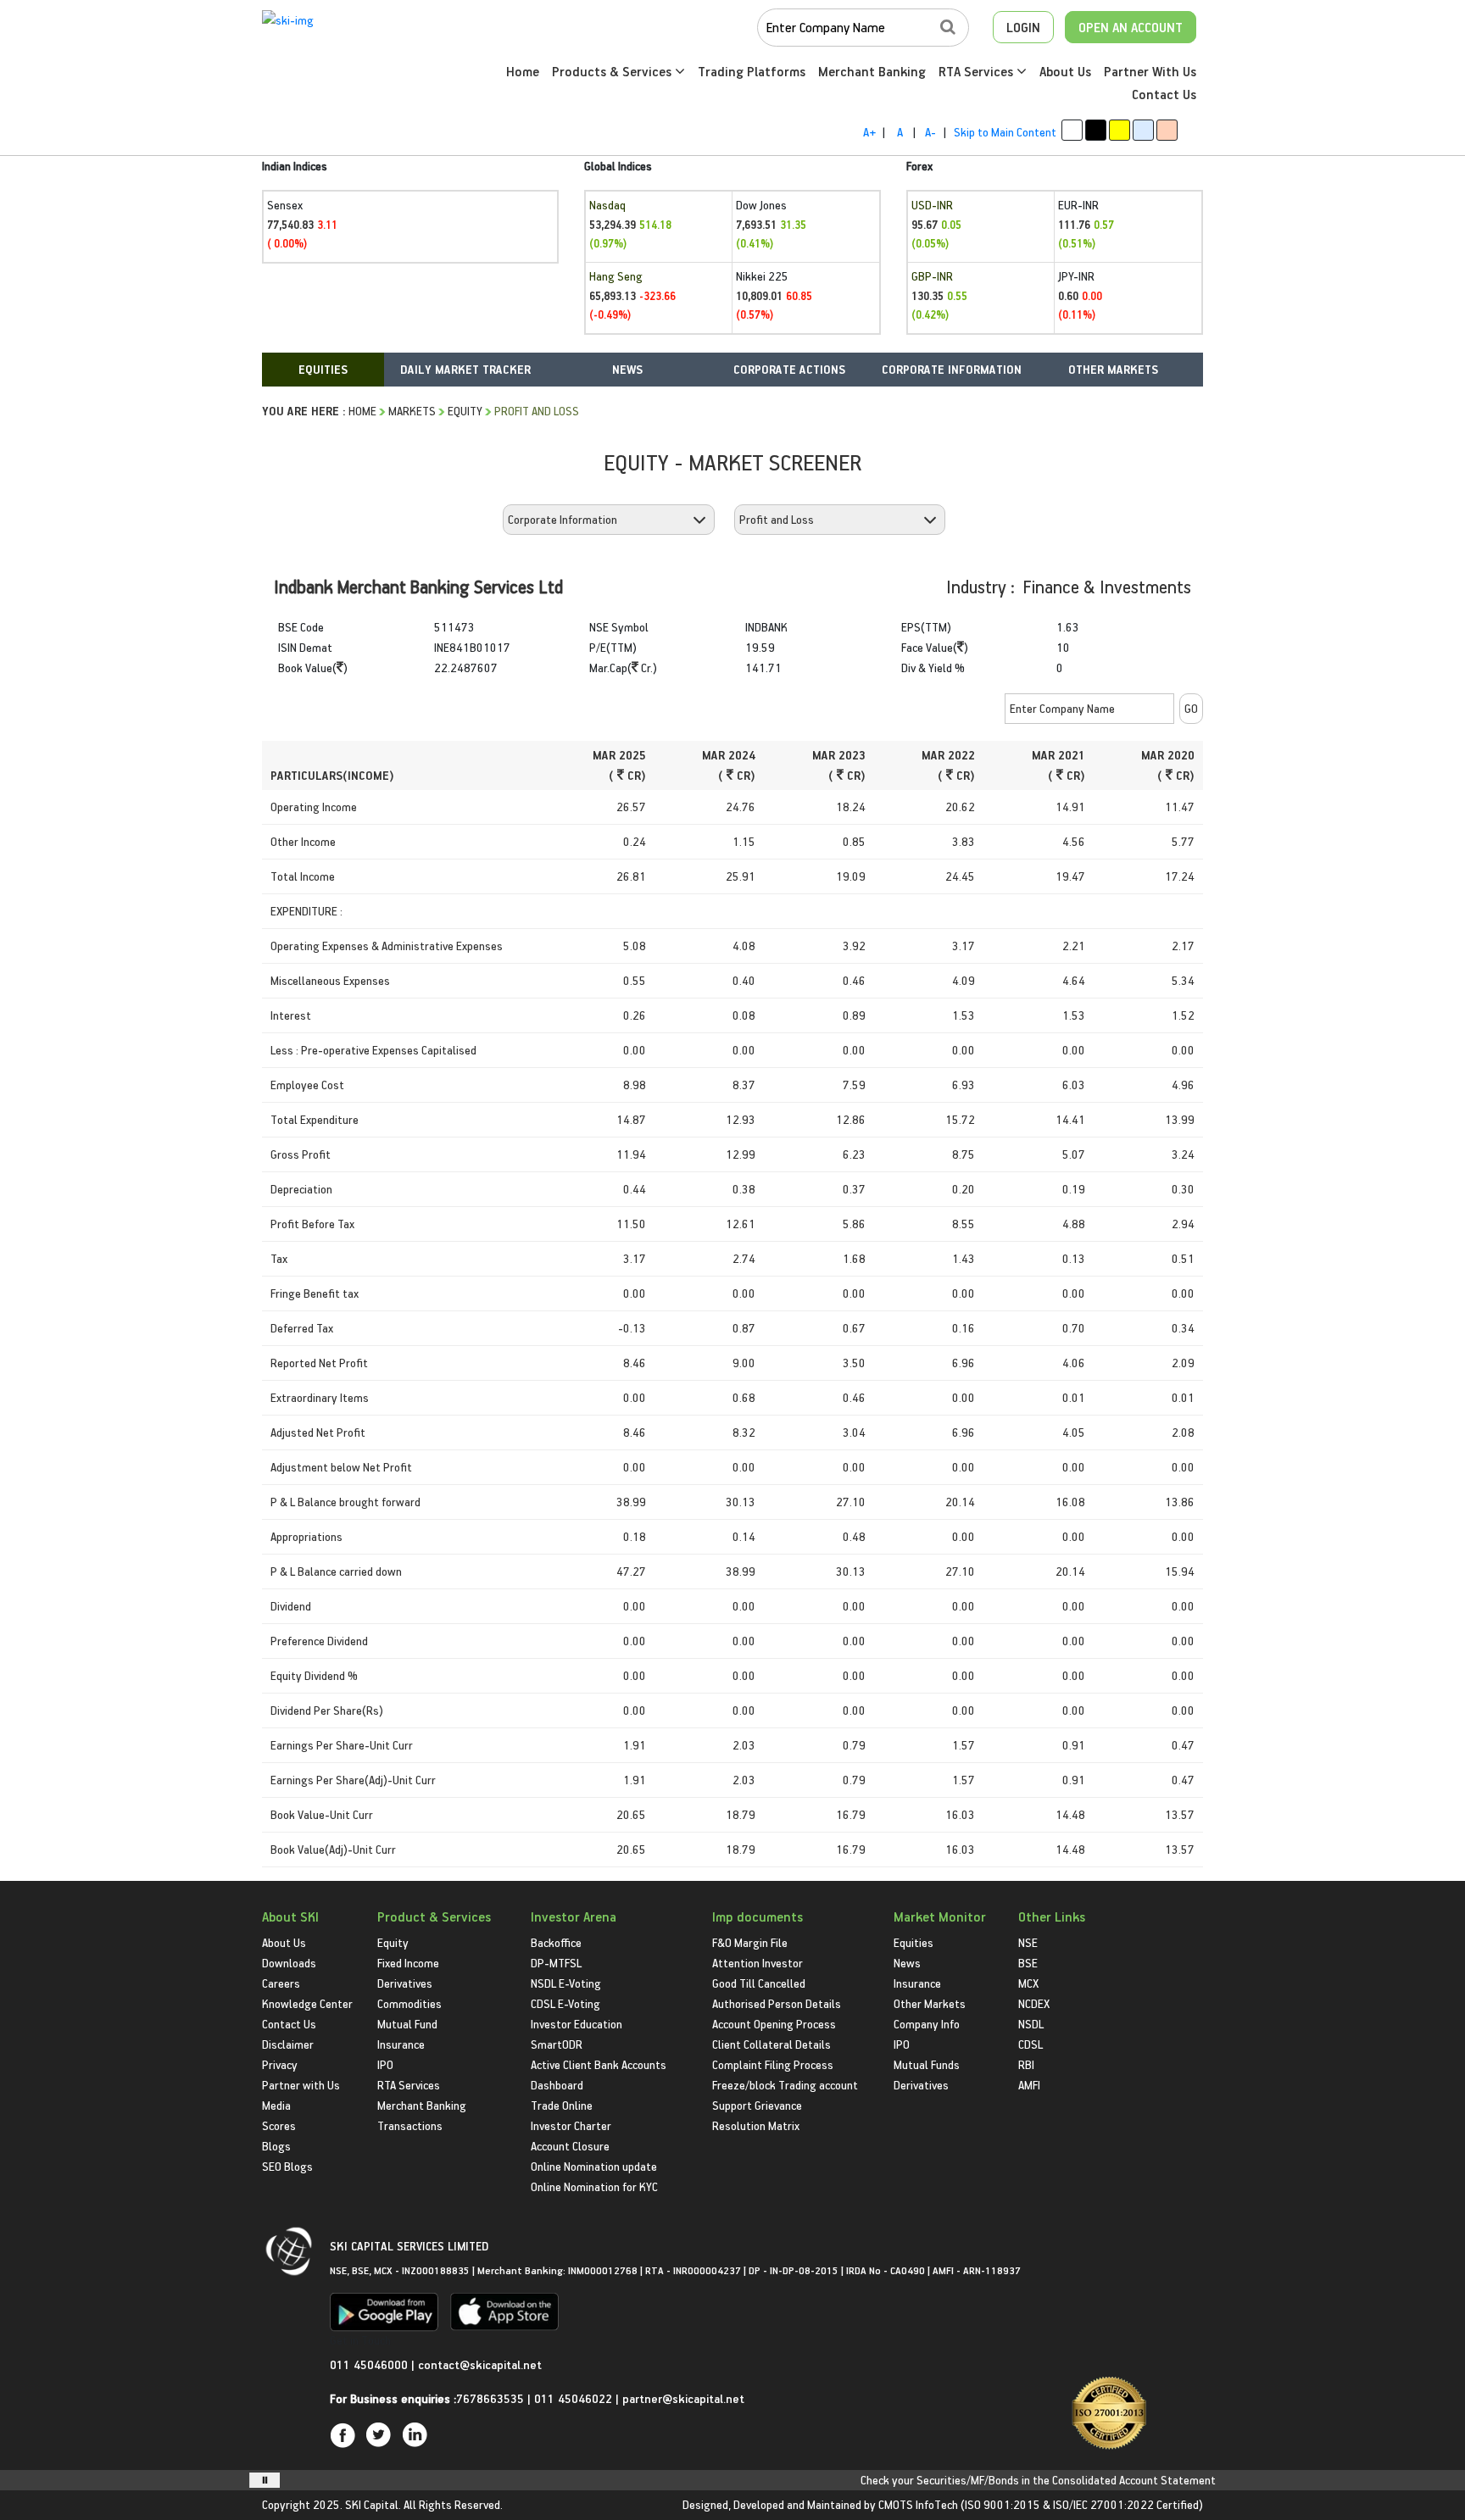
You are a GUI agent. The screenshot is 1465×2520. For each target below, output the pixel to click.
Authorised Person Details (777, 2003)
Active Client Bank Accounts (599, 2064)
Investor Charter (571, 2125)
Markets (412, 411)
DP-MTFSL (556, 1963)
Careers (281, 1983)
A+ (869, 132)
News (907, 1963)
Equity (465, 411)
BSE (1028, 1963)
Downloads (289, 1963)
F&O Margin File (750, 1942)
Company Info (927, 2024)
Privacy (280, 2064)
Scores (279, 2125)
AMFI (1029, 2085)
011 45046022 (575, 2398)
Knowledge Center (307, 2003)
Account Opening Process (774, 2024)
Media (276, 2105)
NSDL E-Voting (566, 1983)
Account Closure (570, 2146)
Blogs (276, 2146)
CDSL (1031, 2044)
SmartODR (557, 2044)
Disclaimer (288, 2044)
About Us (1065, 71)
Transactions (410, 2125)
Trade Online (562, 2105)
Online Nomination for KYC (594, 2186)
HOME (362, 411)
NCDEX (1034, 2003)
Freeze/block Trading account (785, 2085)
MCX (1028, 1983)
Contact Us (1164, 94)
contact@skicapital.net (480, 2364)
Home (523, 71)
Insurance (401, 2044)
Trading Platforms (752, 71)
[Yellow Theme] (1120, 130)
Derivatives (405, 1983)
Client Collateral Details (771, 2044)
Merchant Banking (872, 71)
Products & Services (613, 71)
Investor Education (577, 2024)
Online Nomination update (594, 2166)
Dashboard (557, 2085)
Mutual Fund (407, 2024)
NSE (1028, 1942)
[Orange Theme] (1167, 130)
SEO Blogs (287, 2166)
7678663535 (490, 2398)
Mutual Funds (927, 2064)
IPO (385, 2064)
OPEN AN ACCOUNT (1131, 27)
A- (930, 132)
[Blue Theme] (1143, 130)
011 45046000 (370, 2364)
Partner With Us (1150, 71)
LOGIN (1023, 27)
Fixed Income (408, 1963)
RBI (1026, 2064)
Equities (914, 1942)
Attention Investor (758, 1963)
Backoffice (556, 1942)
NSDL (1031, 2024)
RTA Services (978, 71)
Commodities (409, 2003)
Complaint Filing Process (773, 2064)
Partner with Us (301, 2085)
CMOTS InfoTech (918, 2504)
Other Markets (930, 2003)
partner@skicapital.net (683, 2398)
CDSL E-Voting (565, 2003)
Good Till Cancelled (759, 1983)
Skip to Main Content (1005, 132)
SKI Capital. (373, 2504)
